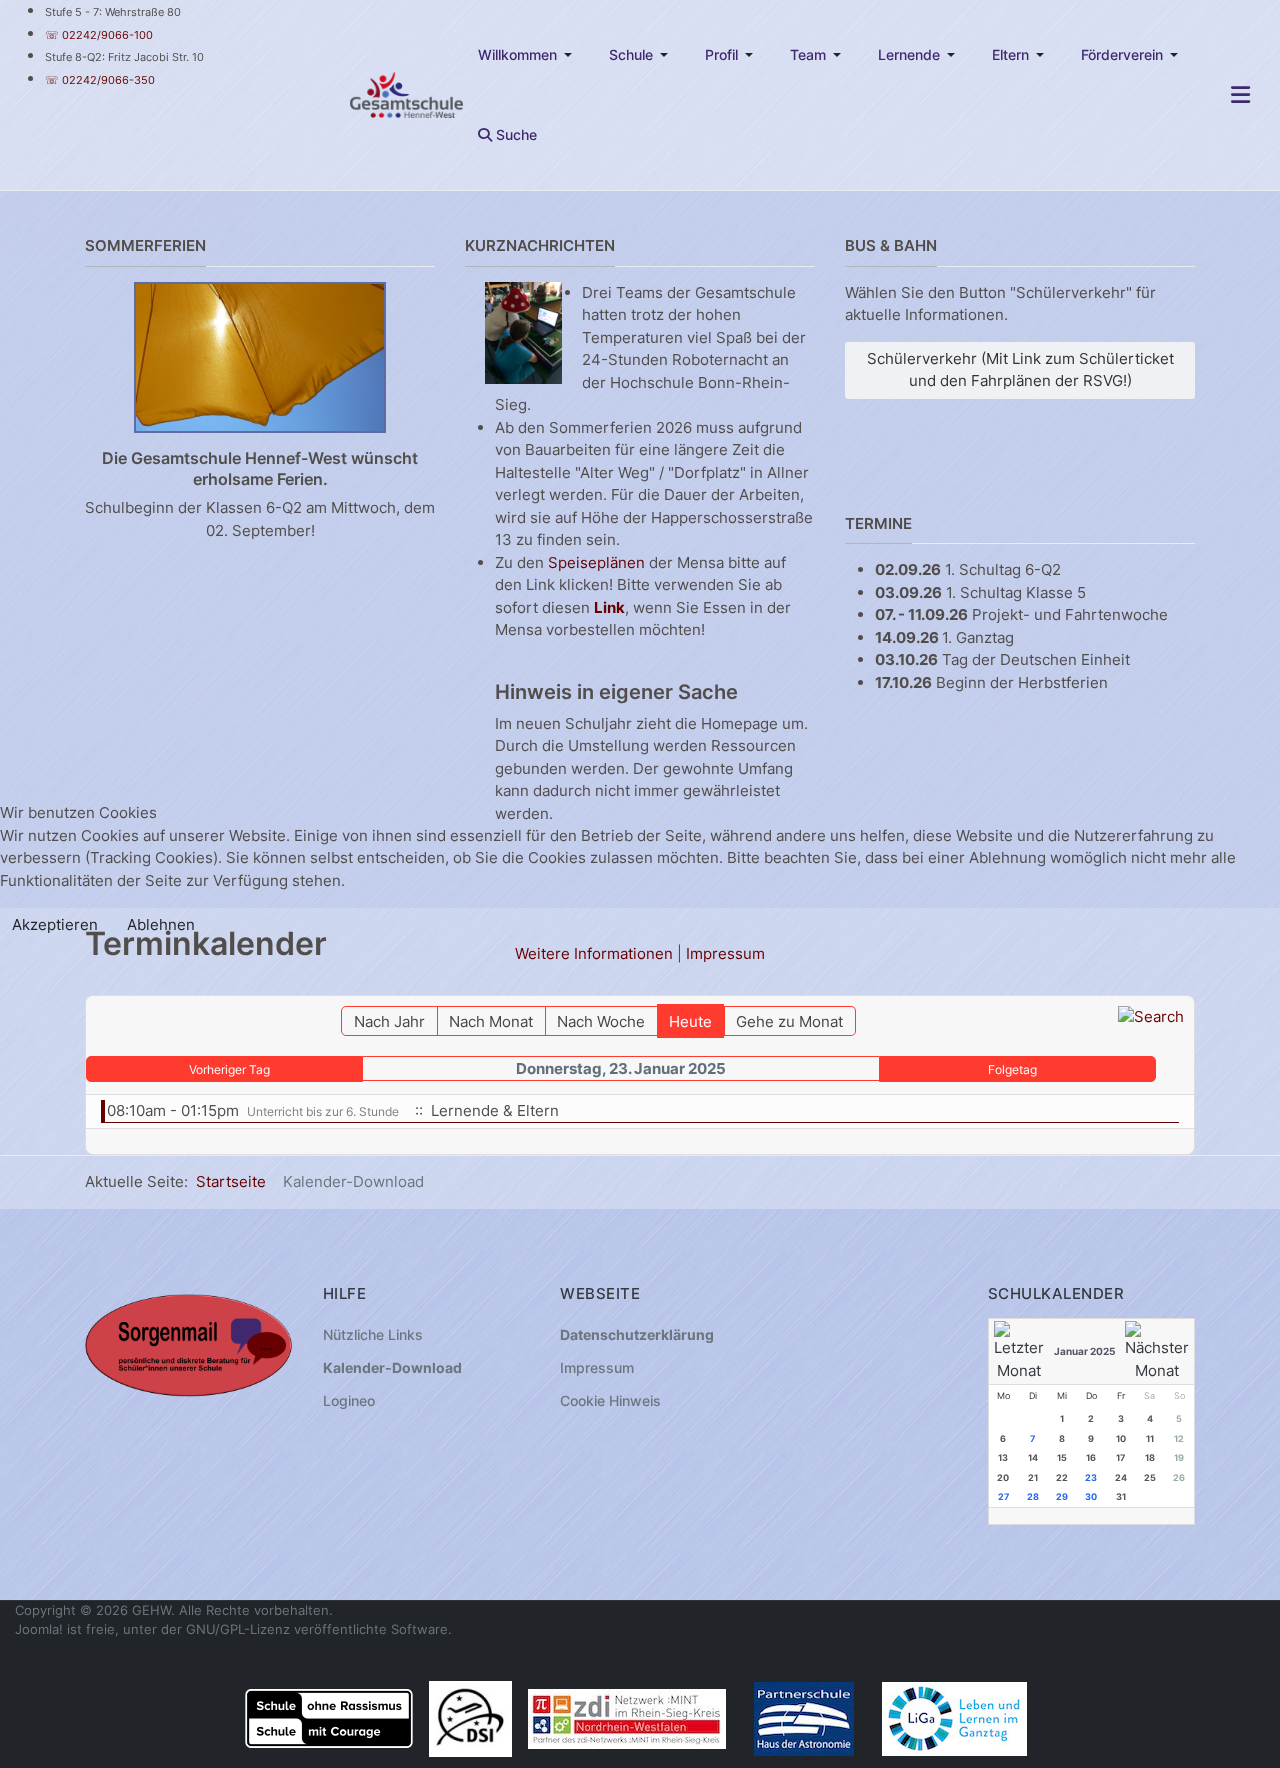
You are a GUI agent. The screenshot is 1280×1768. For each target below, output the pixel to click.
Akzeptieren (55, 924)
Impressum (725, 953)
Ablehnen (161, 924)
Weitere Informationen (594, 953)
